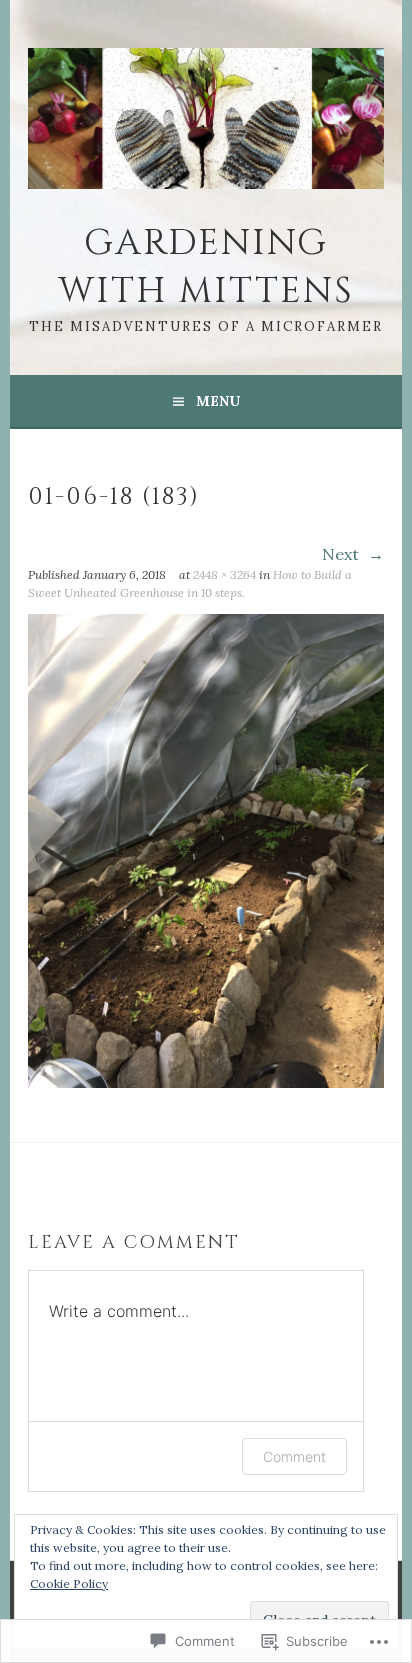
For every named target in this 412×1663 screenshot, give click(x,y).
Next (342, 554)
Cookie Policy (69, 1583)
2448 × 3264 (224, 574)
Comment (294, 1456)
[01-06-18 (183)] (206, 1082)
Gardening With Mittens (206, 267)
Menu (218, 401)
